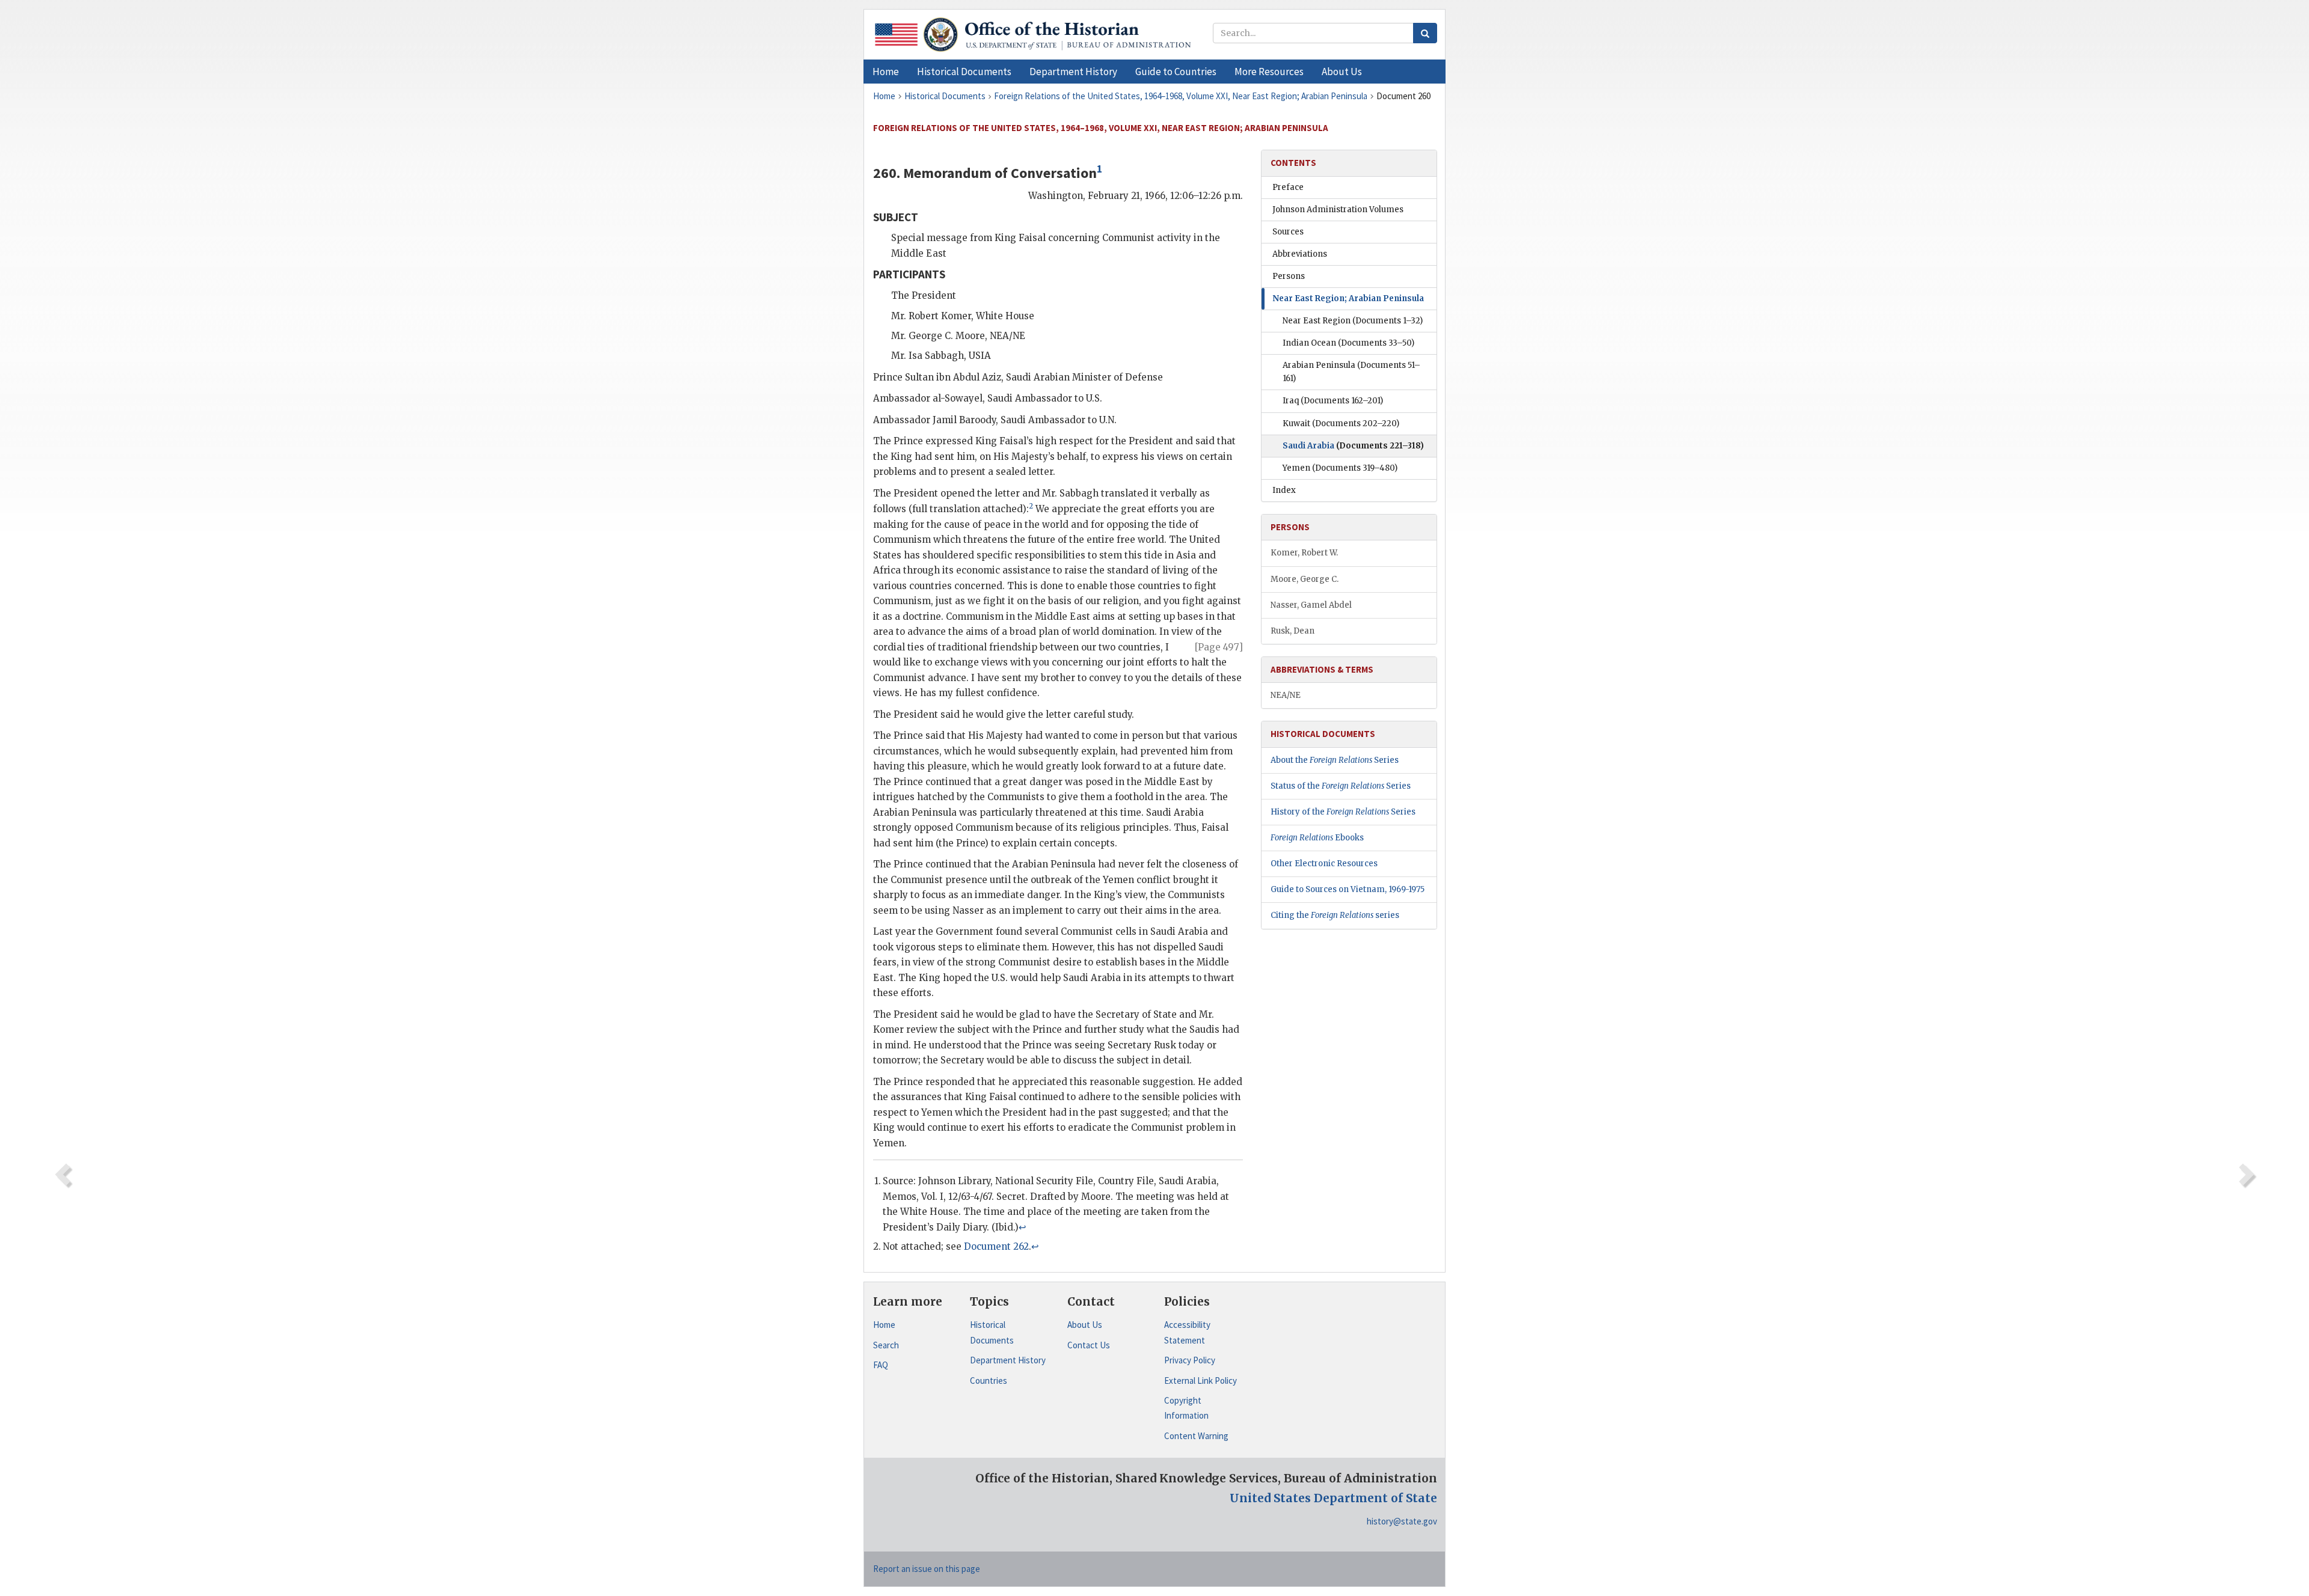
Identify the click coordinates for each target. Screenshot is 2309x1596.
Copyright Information (1186, 1408)
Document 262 (996, 1246)
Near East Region (1353, 321)
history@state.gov (1402, 1521)
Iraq (1333, 401)
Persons (1289, 276)
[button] (964, 72)
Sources (1288, 232)
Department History (1008, 1360)
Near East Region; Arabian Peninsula (1348, 298)
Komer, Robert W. (1304, 553)
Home (884, 1325)
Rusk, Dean (1292, 631)
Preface (1288, 187)
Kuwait (1341, 423)
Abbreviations (1300, 254)
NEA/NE (1286, 695)
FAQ (881, 1365)
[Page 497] (1219, 647)
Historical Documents (992, 1332)
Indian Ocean (1348, 343)
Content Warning (1196, 1436)
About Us (1085, 1325)
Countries (989, 1380)
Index (1284, 490)
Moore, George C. (1305, 579)
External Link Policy (1200, 1380)
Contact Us (1089, 1345)
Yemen (1340, 468)
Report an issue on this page (927, 1569)
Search (886, 1345)
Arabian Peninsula (1351, 372)
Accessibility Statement (1187, 1332)
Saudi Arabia (1353, 446)
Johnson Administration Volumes (1338, 209)
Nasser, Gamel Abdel (1311, 605)
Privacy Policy (1190, 1360)
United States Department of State (1333, 1498)
